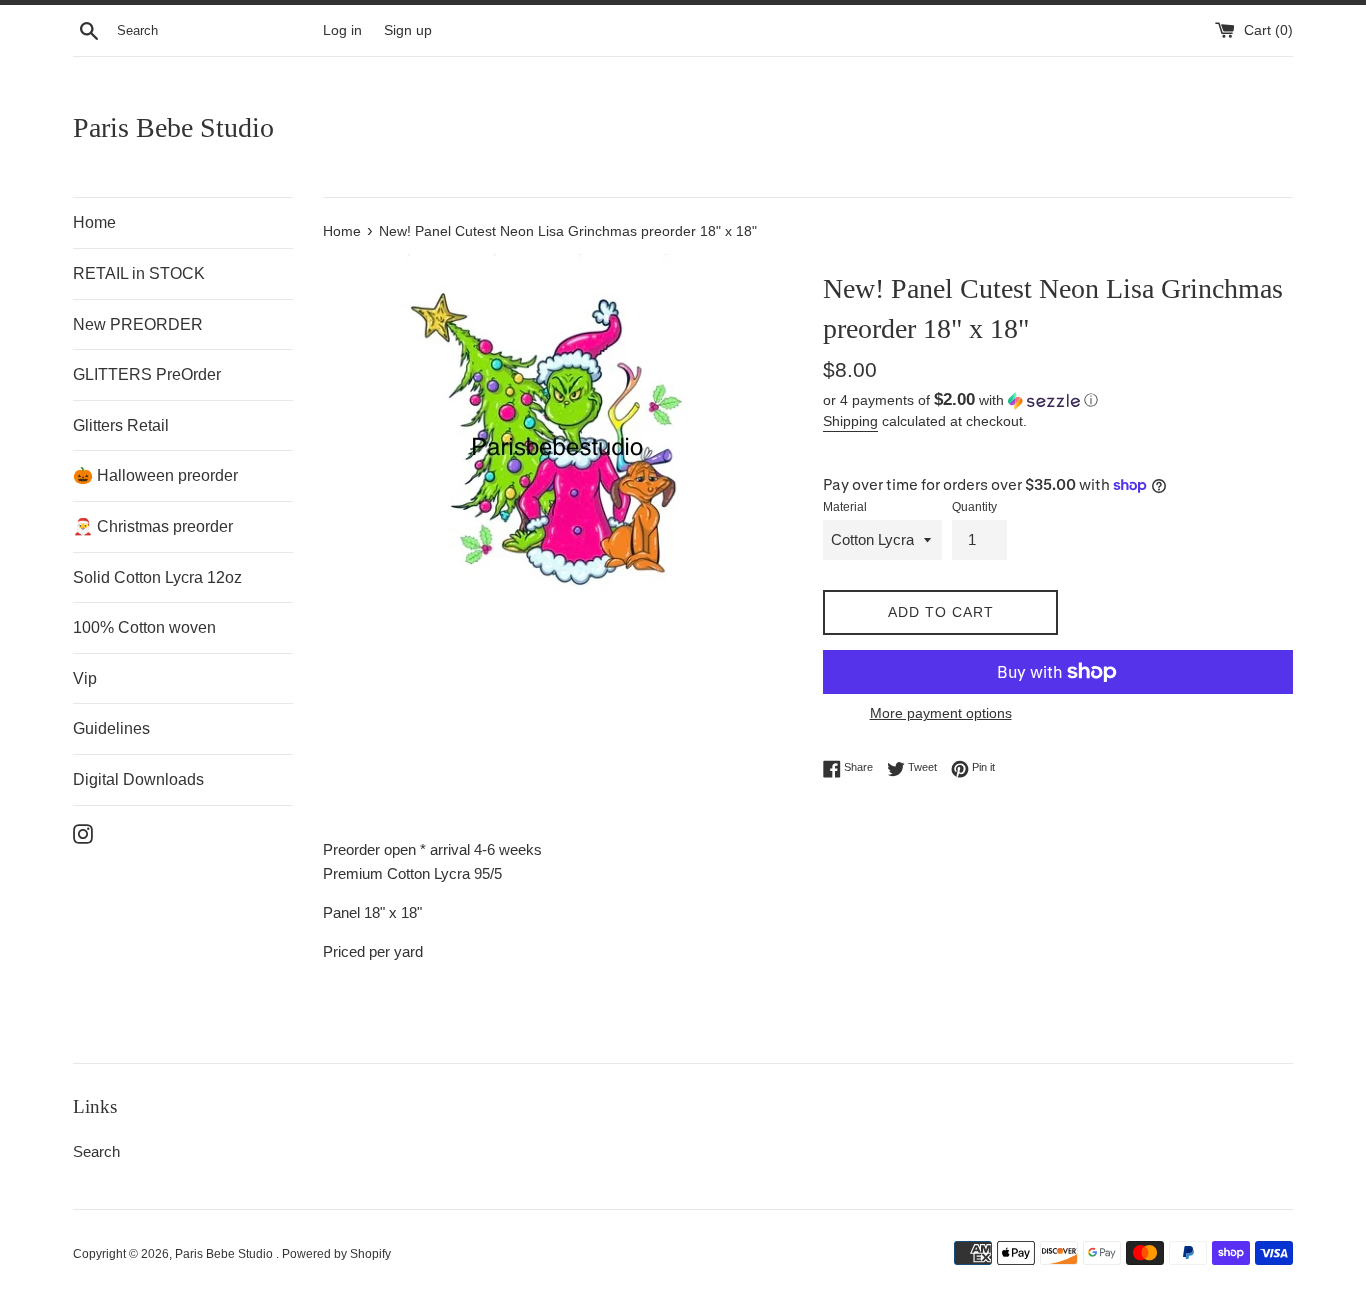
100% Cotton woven (144, 627)
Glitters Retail (121, 425)
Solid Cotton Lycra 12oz (157, 577)
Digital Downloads (138, 779)
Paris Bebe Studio (173, 127)
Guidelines (111, 728)
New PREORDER (138, 324)
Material (845, 507)
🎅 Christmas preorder (153, 526)
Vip (85, 678)
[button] (1058, 400)
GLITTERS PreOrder (147, 374)
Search (96, 1151)
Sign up (408, 30)
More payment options (941, 713)
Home (94, 222)
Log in (342, 30)
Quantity (974, 507)
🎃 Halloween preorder (155, 475)
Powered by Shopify (336, 1254)
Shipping (850, 421)
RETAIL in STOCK (139, 273)
